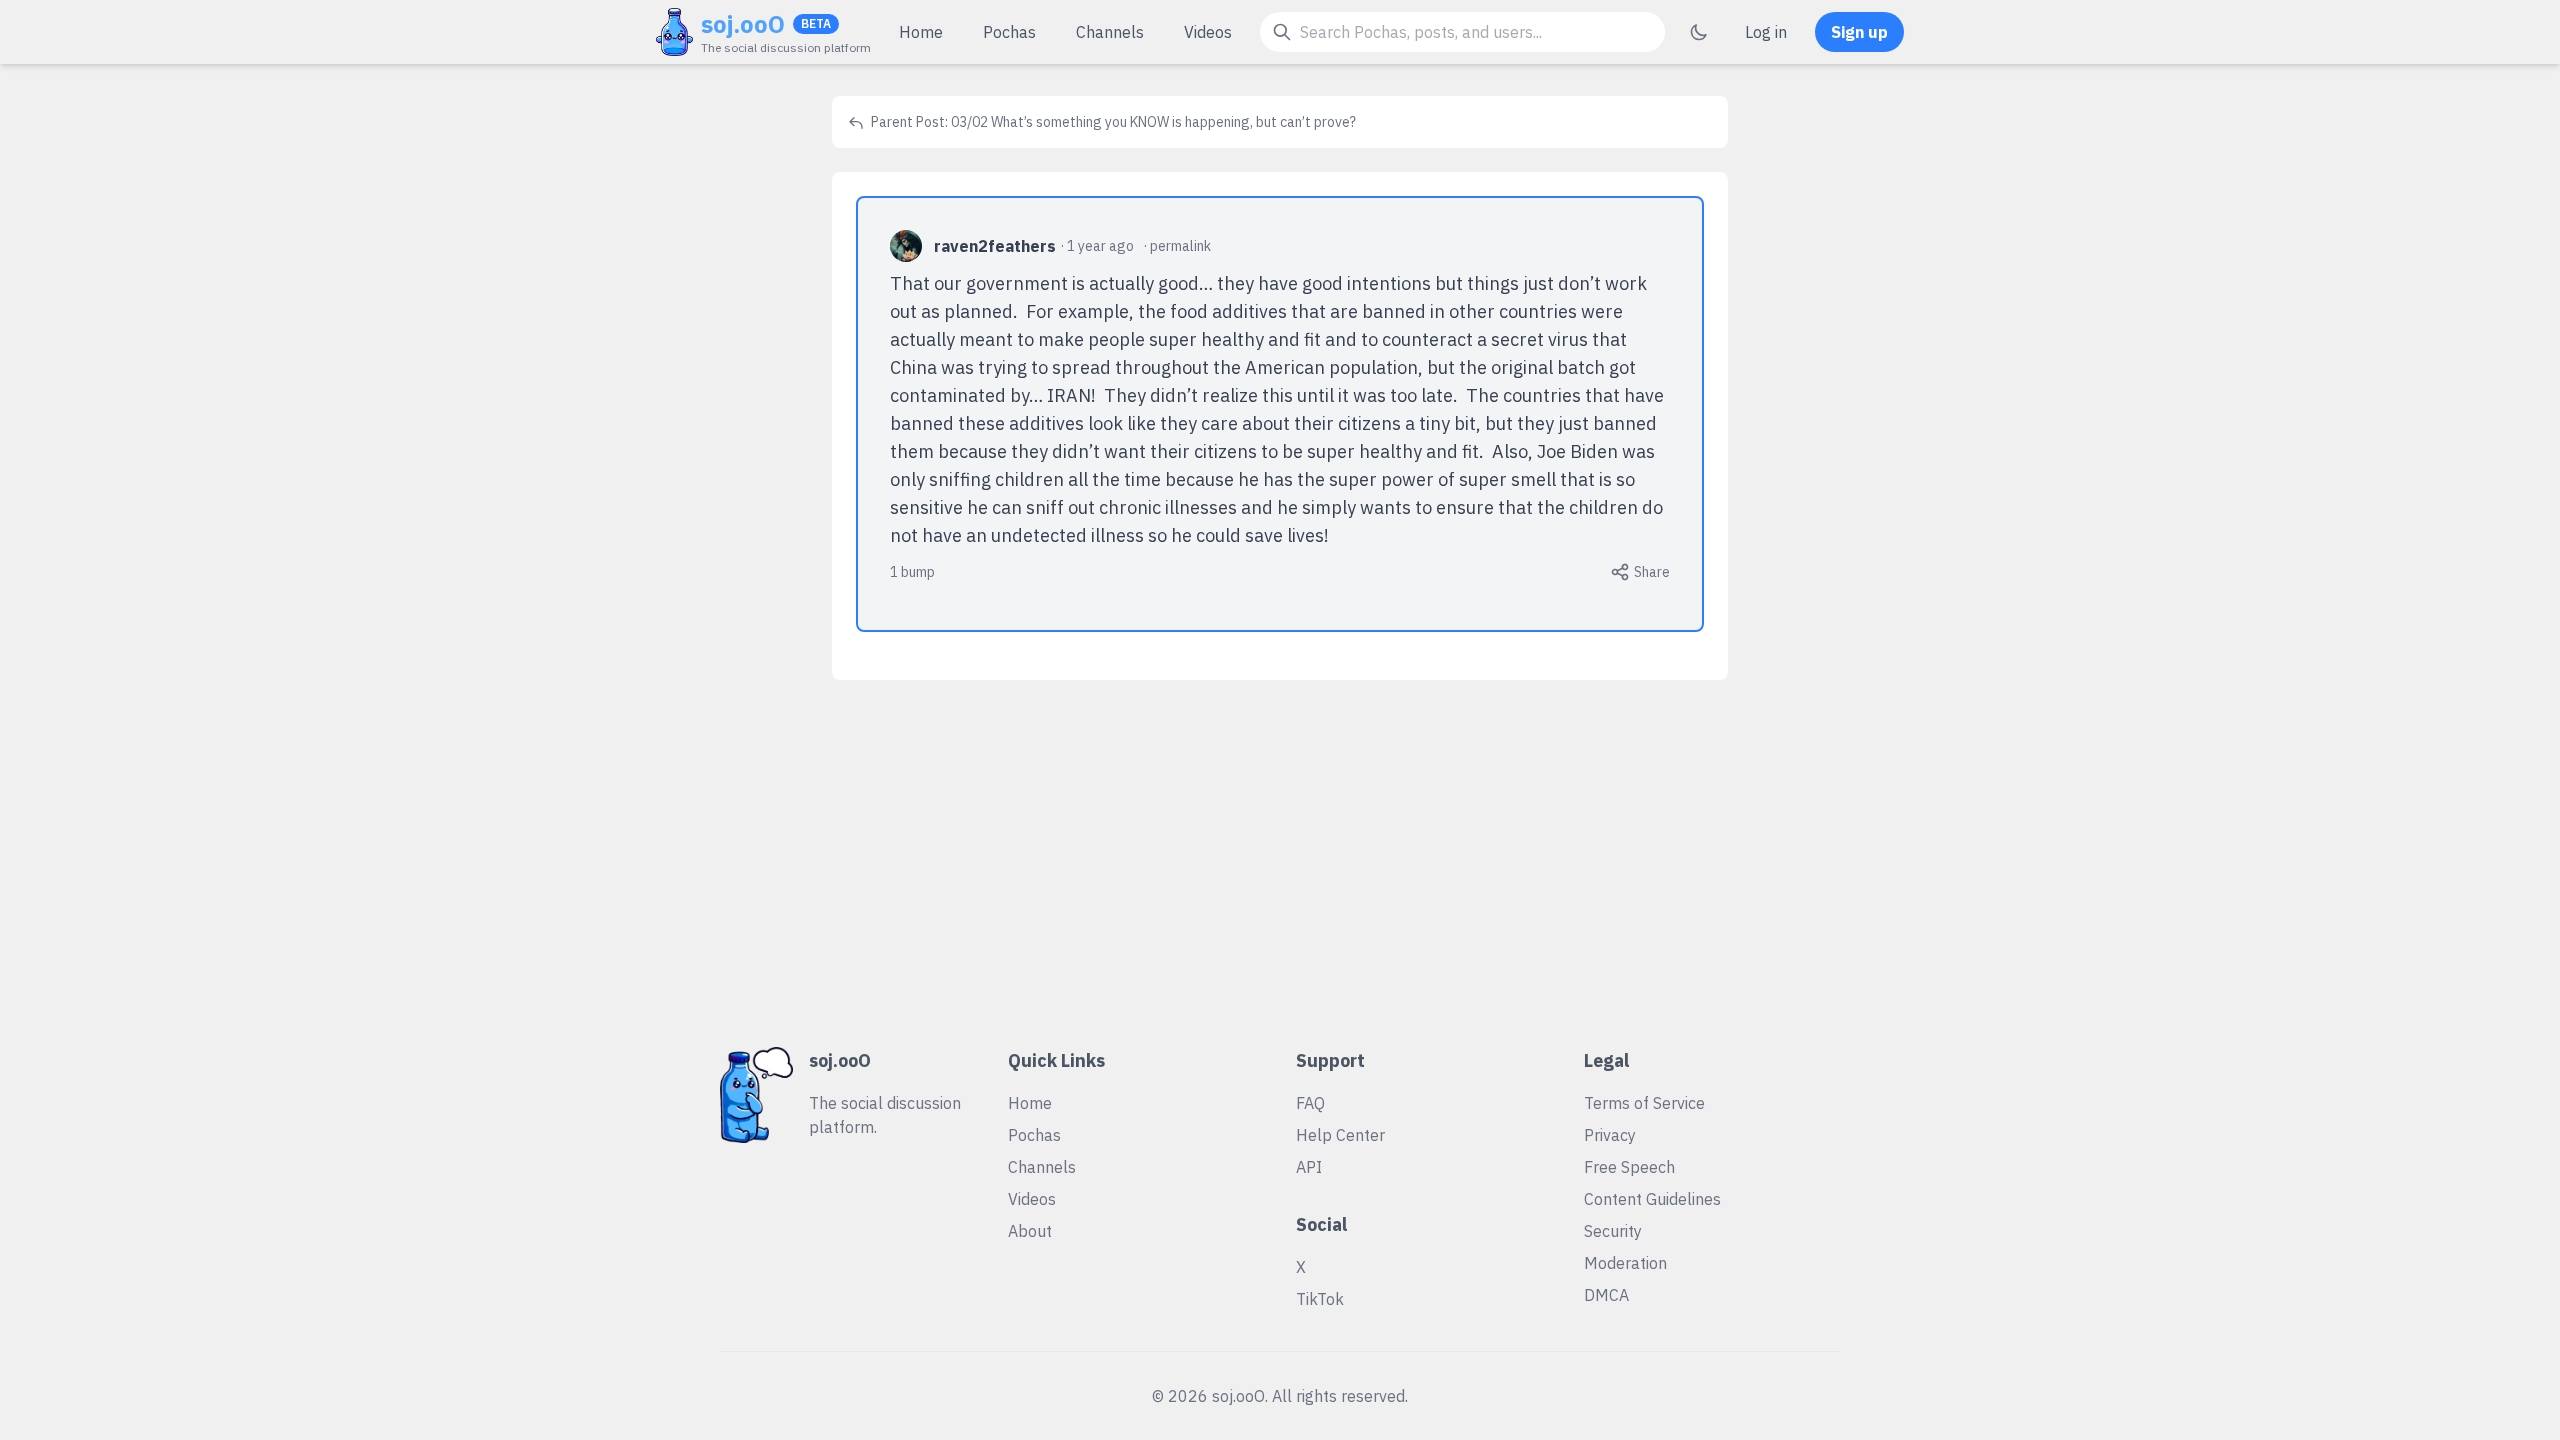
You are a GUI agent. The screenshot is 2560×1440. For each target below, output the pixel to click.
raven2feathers (995, 246)
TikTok (1320, 1299)
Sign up (1859, 32)
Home (921, 32)
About (1030, 1231)
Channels (1110, 32)
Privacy (1610, 1135)
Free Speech (1629, 1167)
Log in (1766, 32)
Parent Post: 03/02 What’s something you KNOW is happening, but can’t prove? (1112, 122)
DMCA (1606, 1295)
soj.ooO (743, 24)
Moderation (1625, 1263)
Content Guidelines (1652, 1199)
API (1309, 1167)
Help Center (1340, 1135)
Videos (1208, 32)
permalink (1180, 246)
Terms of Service (1644, 1103)
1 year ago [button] (1100, 246)
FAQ (1310, 1103)
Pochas (1009, 32)
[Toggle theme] (1699, 32)
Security (1613, 1231)
